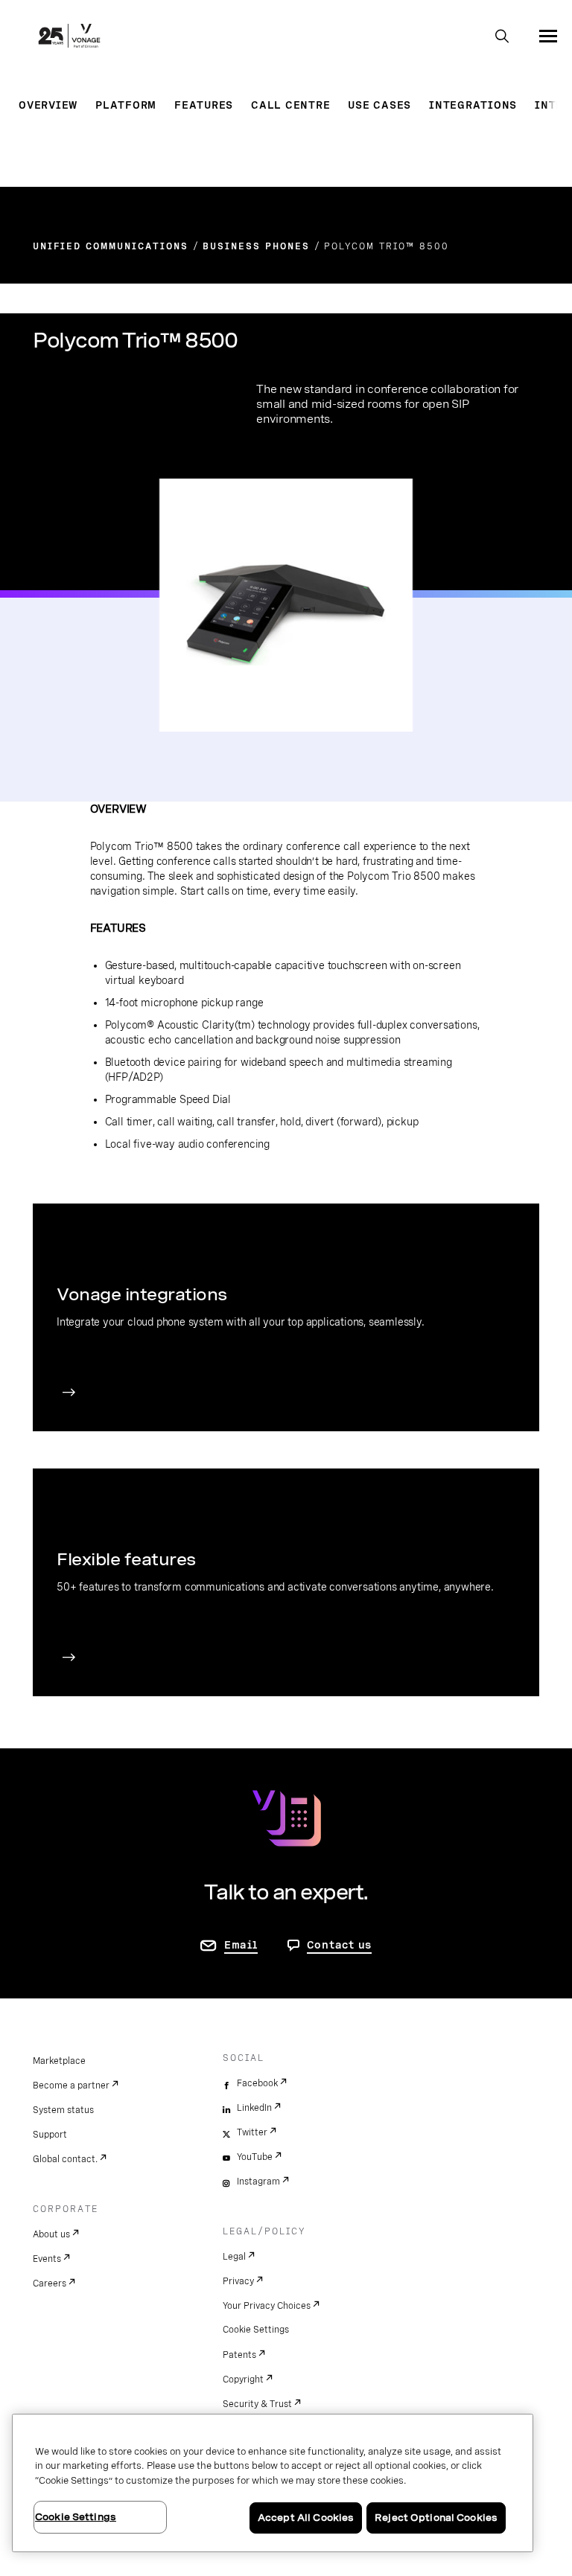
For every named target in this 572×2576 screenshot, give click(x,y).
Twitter (252, 2132)
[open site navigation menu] (548, 36)
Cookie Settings (256, 2330)
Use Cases (379, 105)
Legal (234, 2257)
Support (50, 2135)
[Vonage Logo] (69, 37)
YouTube (255, 2157)
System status (63, 2110)
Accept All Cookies (306, 2518)
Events (47, 2259)
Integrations (473, 105)
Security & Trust (257, 2404)
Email (241, 1945)
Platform (126, 105)
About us (51, 2234)
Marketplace (59, 2061)
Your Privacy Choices (267, 2306)
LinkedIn (254, 2108)
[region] (273, 2483)
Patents (239, 2355)
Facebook (257, 2083)
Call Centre (290, 105)
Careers (50, 2283)
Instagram (258, 2182)
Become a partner (71, 2086)
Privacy (238, 2281)
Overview (48, 105)
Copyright (243, 2380)
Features (204, 105)
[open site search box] (502, 37)
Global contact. (65, 2159)
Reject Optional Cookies (436, 2518)
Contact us (340, 1945)
